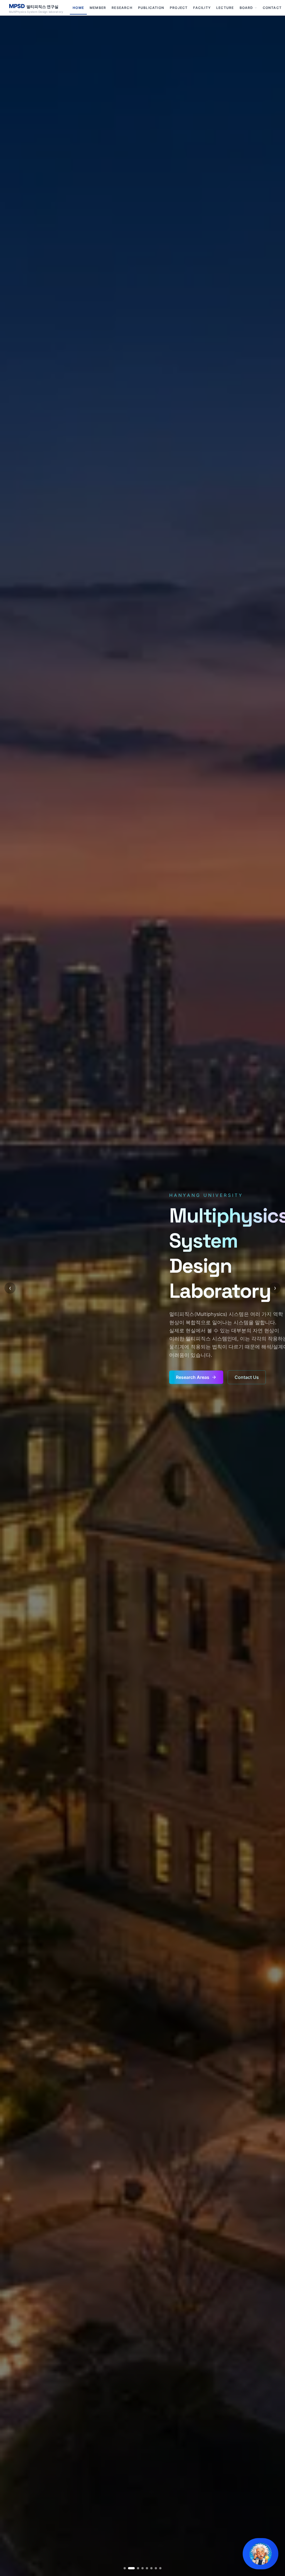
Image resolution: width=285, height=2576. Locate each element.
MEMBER (98, 8)
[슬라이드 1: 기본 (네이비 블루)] (125, 2568)
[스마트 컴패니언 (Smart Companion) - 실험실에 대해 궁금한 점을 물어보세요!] (261, 2554)
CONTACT (272, 8)
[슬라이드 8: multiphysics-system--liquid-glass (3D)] (160, 2568)
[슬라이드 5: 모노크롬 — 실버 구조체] (147, 2568)
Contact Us (247, 1377)
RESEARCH (122, 8)
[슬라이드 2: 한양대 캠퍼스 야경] (129, 2568)
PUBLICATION (151, 8)
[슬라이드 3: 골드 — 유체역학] (134, 2568)
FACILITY (202, 8)
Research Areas (193, 1377)
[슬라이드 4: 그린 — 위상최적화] (140, 2568)
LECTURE (225, 8)
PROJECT (179, 8)
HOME (78, 8)
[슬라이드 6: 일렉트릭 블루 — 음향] (151, 2568)
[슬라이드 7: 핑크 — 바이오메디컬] (156, 2568)
